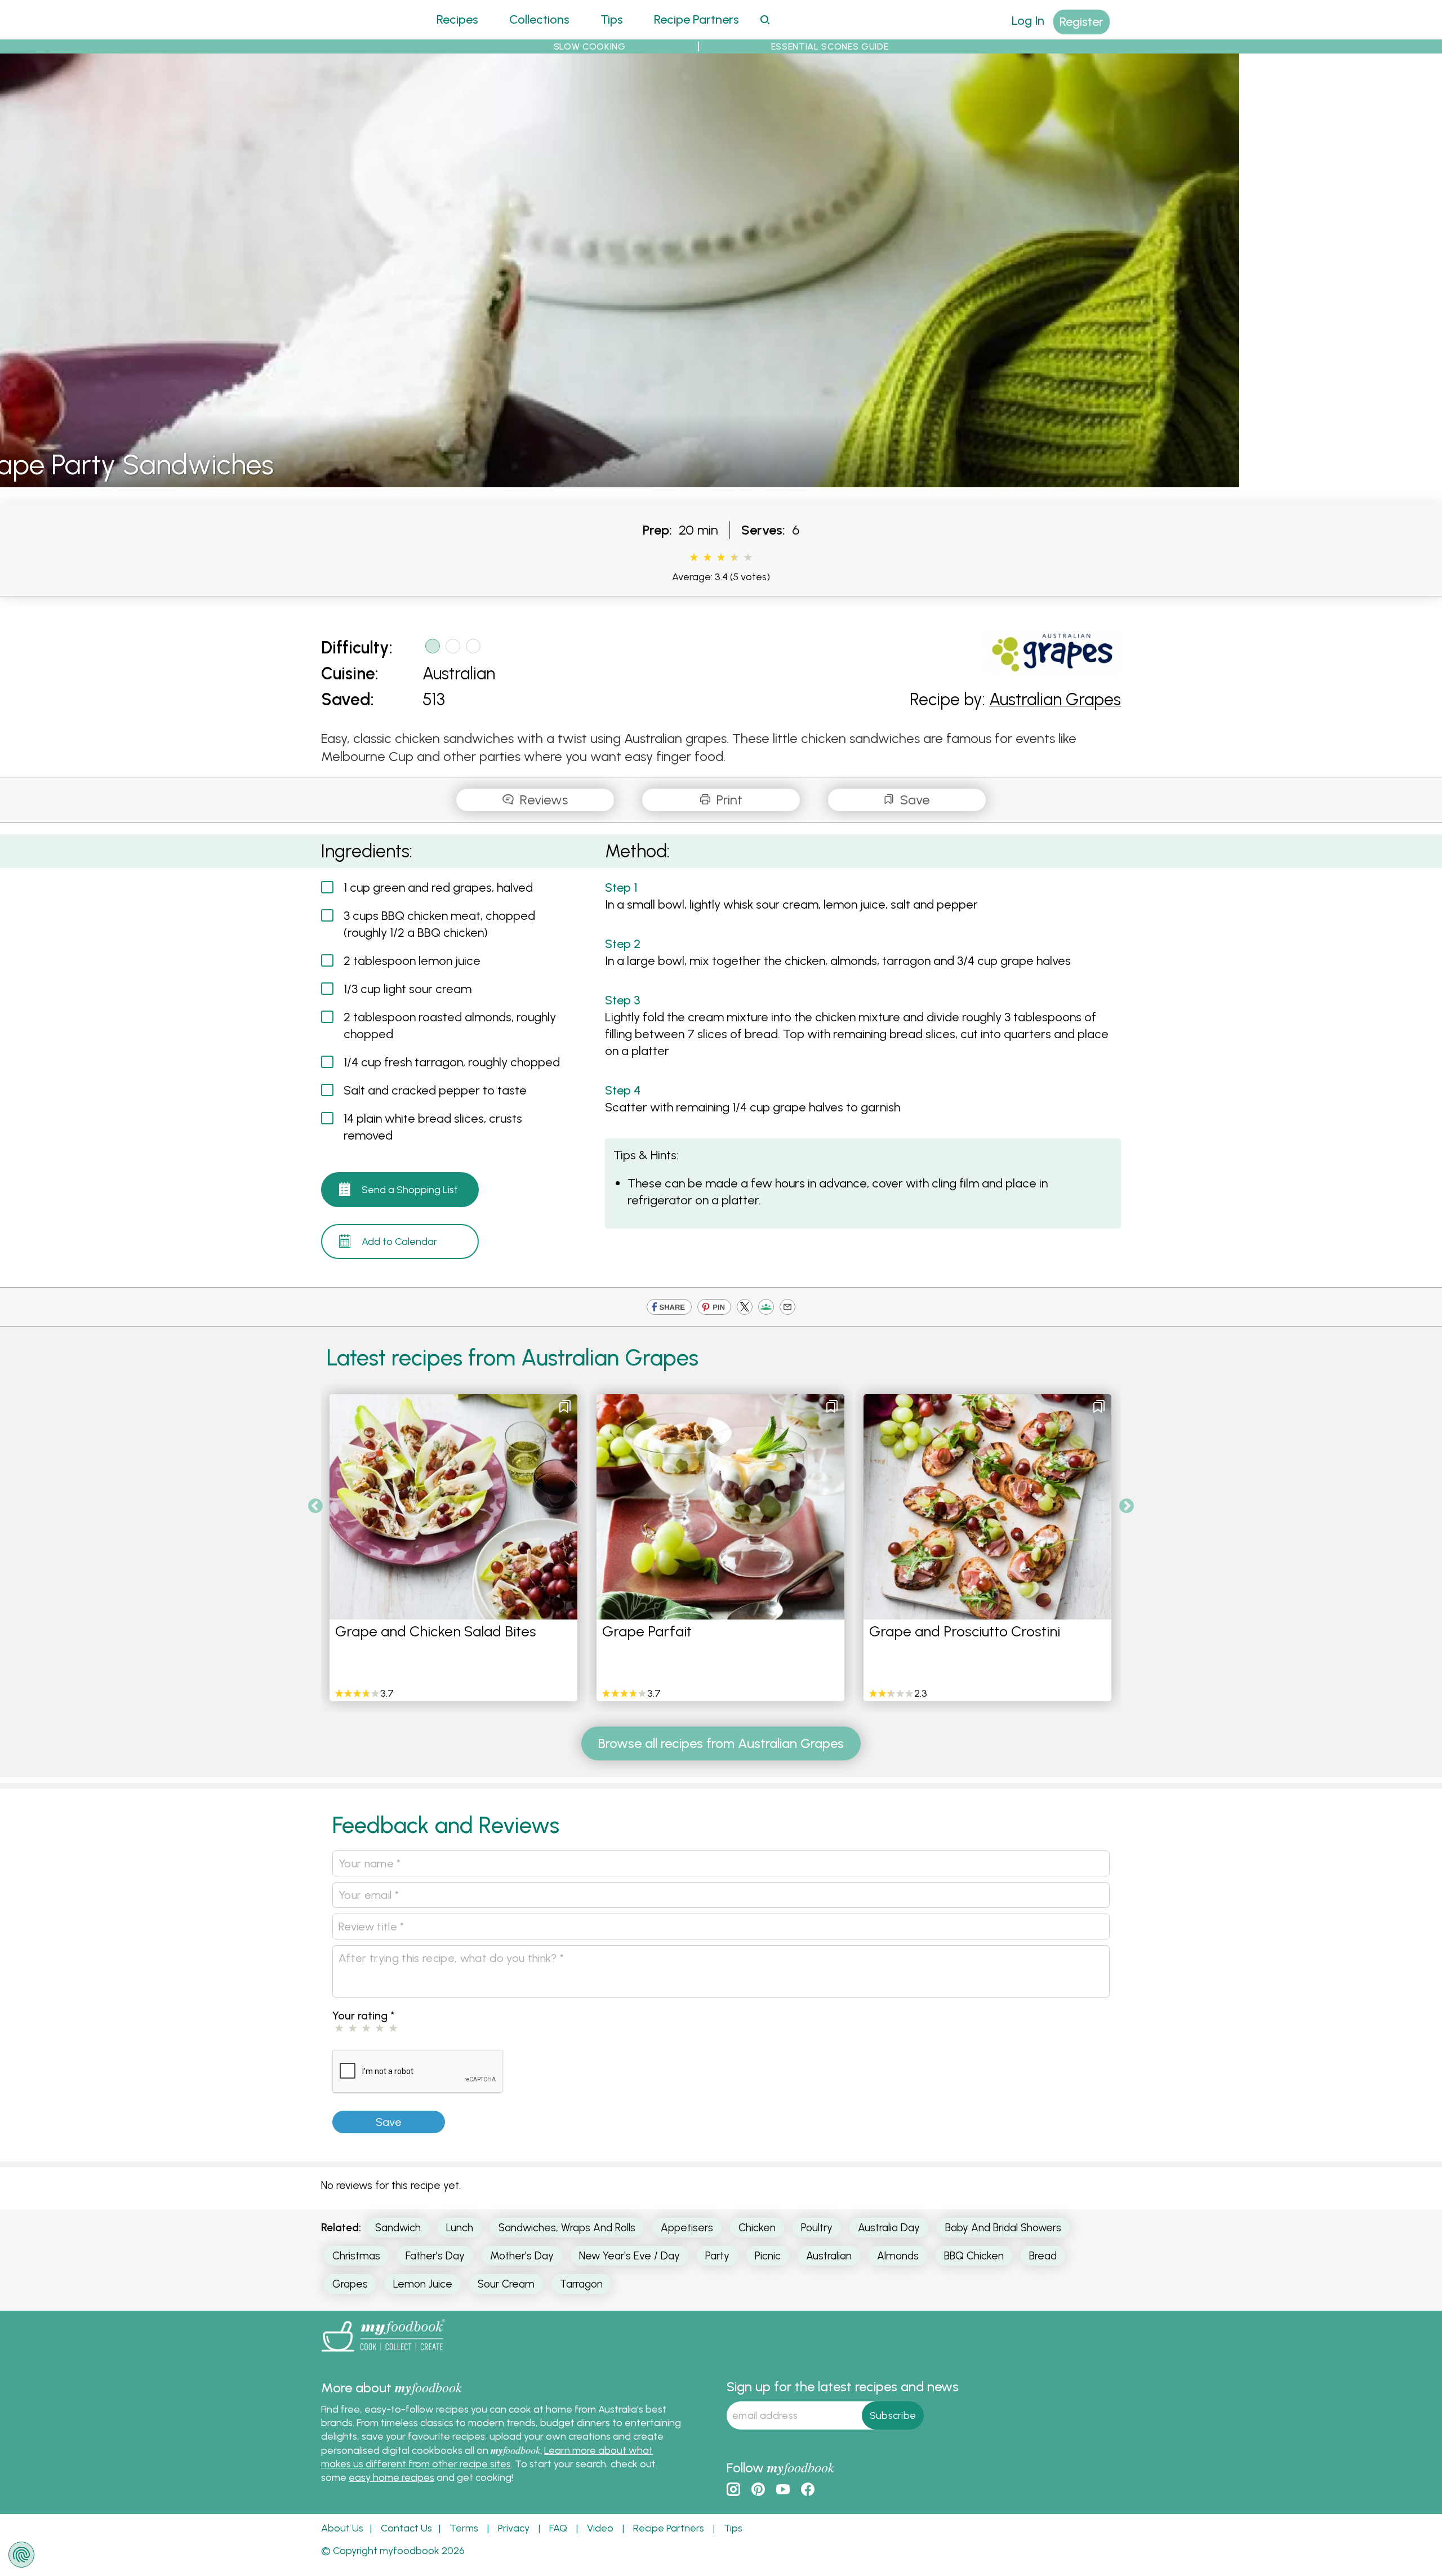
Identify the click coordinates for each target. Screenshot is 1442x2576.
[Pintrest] (714, 1308)
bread (1043, 2256)
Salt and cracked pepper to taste (435, 1090)
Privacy (514, 2528)
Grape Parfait (647, 1631)
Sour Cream (506, 2284)
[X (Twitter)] (745, 1308)
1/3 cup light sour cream (408, 989)
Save (913, 800)
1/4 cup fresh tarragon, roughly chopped (452, 1062)
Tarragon (581, 2284)
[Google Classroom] (766, 1308)
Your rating (364, 2016)
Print (728, 800)
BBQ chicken (974, 2256)
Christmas (356, 2256)
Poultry (817, 2228)
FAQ (558, 2528)
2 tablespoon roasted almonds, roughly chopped (450, 1025)
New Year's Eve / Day (629, 2256)
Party (717, 2256)
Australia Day (889, 2228)
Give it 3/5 (721, 558)
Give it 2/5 (707, 558)
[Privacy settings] (21, 2555)
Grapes (350, 2284)
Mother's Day (522, 2256)
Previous (315, 1506)
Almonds (898, 2256)
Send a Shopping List (410, 1190)
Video (600, 2528)
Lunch (460, 2228)
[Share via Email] (787, 1308)
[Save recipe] (565, 1407)
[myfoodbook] (383, 2354)
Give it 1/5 (694, 558)
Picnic (768, 2256)
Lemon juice (423, 2284)
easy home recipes (391, 2477)
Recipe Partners (696, 19)
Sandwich (398, 2228)
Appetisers (687, 2228)
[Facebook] (669, 1308)
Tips (612, 19)
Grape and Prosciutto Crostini (965, 1631)
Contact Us (406, 2528)
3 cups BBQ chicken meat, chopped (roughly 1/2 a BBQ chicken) (439, 924)
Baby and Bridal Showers (1003, 2228)
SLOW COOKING (590, 46)
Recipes (457, 19)
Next (1127, 1506)
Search (765, 19)
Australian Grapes (1055, 699)
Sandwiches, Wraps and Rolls (567, 2228)
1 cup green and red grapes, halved (438, 887)
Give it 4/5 (732, 558)
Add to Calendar (399, 1242)
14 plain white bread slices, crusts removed (433, 1127)
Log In (1028, 21)
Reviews (542, 800)
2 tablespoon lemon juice (412, 961)
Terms (464, 2528)
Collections (539, 19)
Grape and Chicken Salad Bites (436, 1631)
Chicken (757, 2228)
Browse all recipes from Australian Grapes (721, 1743)
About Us (342, 2528)
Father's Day (435, 2256)
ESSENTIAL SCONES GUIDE (830, 46)
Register (1081, 22)
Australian (459, 673)
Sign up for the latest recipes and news (843, 2386)
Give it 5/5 (748, 558)
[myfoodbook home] (363, 32)
